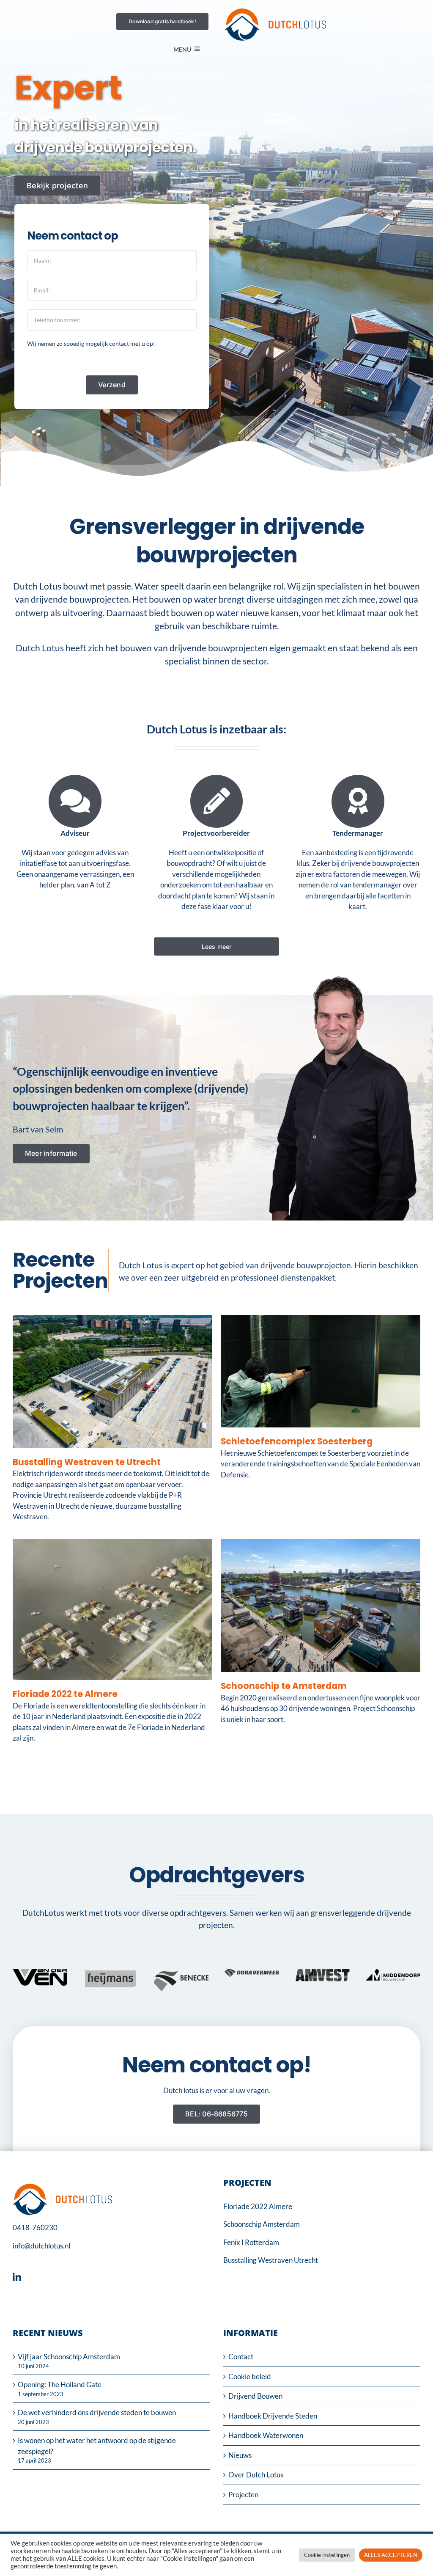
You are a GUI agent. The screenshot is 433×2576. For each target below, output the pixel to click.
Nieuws (240, 2455)
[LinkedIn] (19, 2277)
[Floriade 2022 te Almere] (112, 1544)
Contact (241, 2357)
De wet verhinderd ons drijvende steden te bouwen (97, 2412)
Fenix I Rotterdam (251, 2242)
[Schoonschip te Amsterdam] (321, 1544)
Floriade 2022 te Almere (65, 1694)
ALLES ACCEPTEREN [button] (391, 2555)
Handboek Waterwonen (266, 2435)
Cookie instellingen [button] (327, 2555)
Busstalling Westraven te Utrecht (87, 1462)
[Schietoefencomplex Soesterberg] (321, 1320)
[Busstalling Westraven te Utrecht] (112, 1320)
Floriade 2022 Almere (258, 2206)
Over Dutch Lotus (256, 2475)
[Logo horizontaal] (275, 12)
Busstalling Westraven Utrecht (271, 2260)
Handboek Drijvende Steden (273, 2416)
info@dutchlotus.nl (41, 2246)
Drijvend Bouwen (255, 2396)
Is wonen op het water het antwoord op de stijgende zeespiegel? (97, 2446)
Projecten (243, 2495)
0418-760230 (35, 2227)
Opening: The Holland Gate (60, 2385)
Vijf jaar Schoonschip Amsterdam (69, 2357)
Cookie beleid (250, 2376)
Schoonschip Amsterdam (262, 2224)
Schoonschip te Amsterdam (284, 1686)
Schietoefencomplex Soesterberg (297, 1441)
